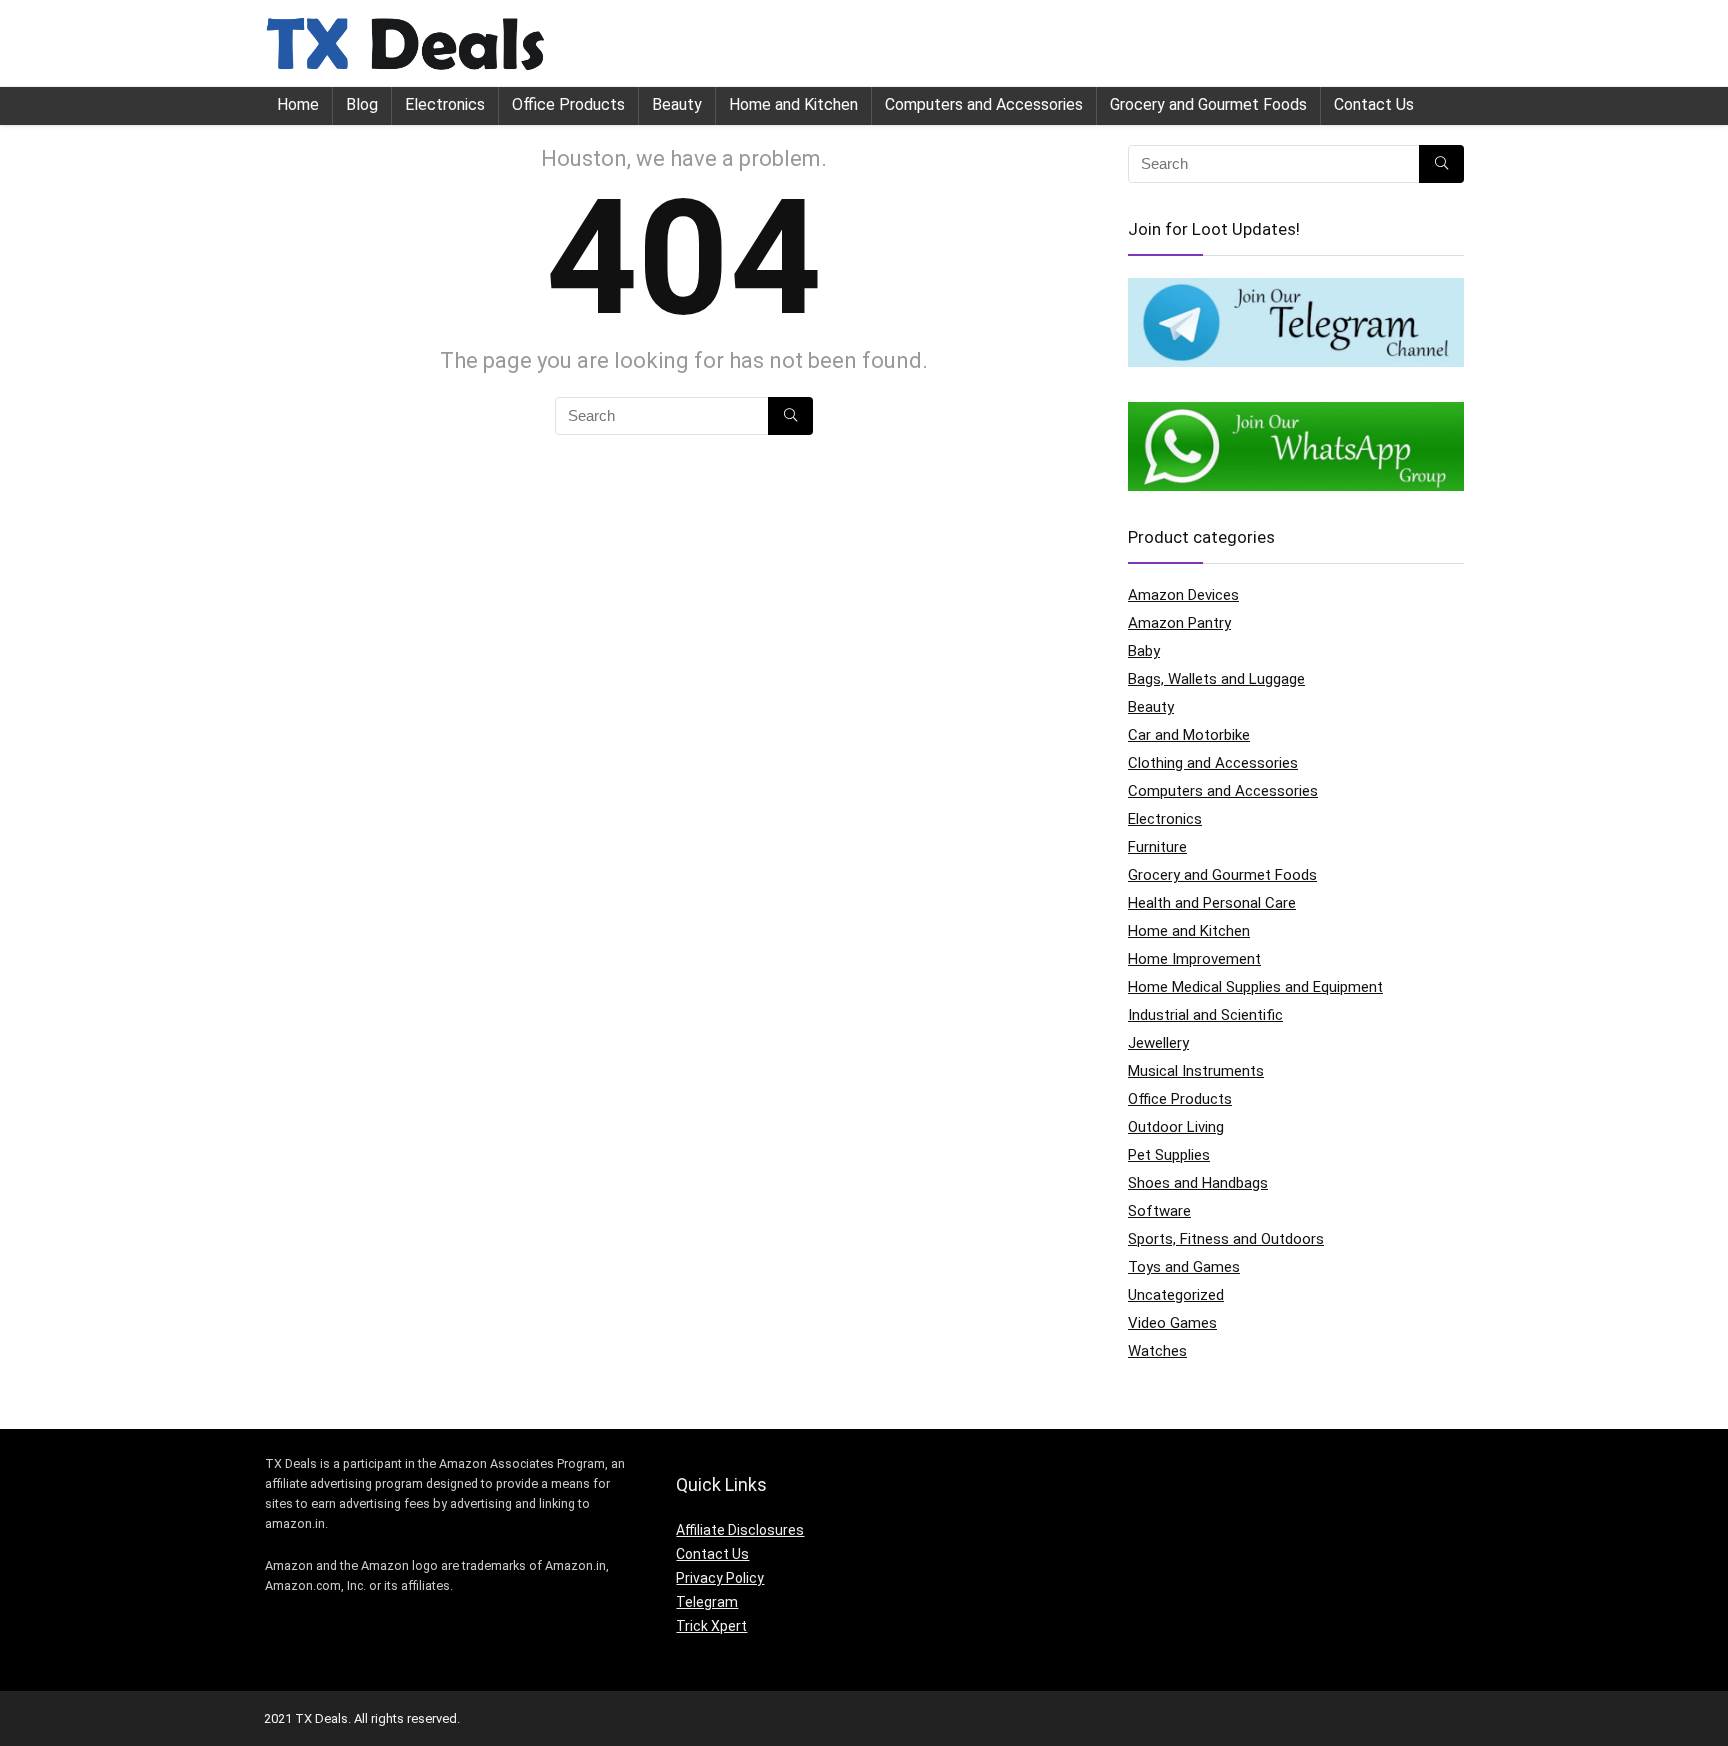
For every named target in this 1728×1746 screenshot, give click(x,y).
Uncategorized (1176, 1295)
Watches (1157, 1351)
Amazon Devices (1183, 595)
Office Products (568, 104)
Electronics (445, 104)
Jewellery (1158, 1043)
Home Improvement (1194, 959)
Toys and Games (1184, 1267)
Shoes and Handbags (1198, 1183)
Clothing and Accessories (1213, 763)
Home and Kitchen (793, 104)
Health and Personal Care (1212, 903)
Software (1159, 1211)
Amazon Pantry (1179, 623)
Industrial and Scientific (1205, 1015)
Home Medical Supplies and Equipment (1255, 987)
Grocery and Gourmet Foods (1208, 104)
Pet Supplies (1169, 1155)
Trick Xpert (711, 1626)
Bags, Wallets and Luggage (1216, 679)
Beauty (677, 104)
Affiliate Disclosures (740, 1530)
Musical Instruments (1196, 1071)
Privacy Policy (720, 1578)
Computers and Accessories (984, 104)
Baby (1144, 651)
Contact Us (1374, 104)
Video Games (1172, 1323)
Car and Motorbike (1189, 735)
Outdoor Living (1176, 1127)
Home (298, 104)
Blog (362, 104)
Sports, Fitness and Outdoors (1226, 1239)
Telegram (707, 1602)
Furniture (1157, 847)
